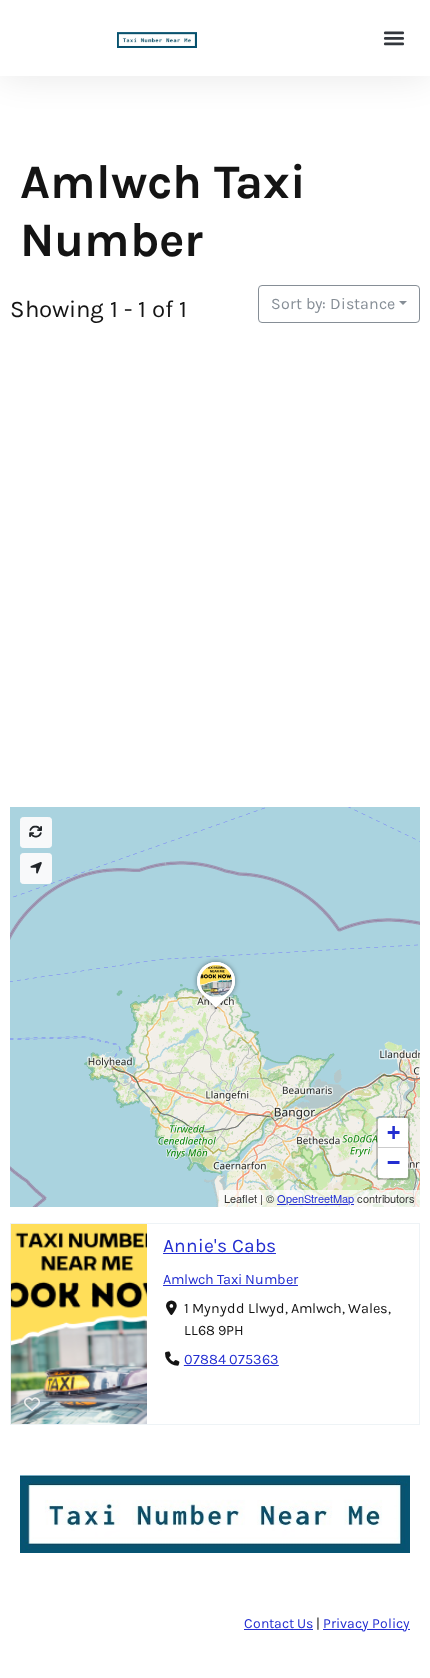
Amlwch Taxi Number (230, 1279)
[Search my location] (36, 868)
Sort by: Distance (333, 303)
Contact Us (278, 1623)
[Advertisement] (215, 568)
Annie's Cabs (219, 1245)
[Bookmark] (32, 1405)
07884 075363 (231, 1359)
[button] (393, 38)
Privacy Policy (366, 1623)
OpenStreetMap (315, 1198)
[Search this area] (36, 832)
